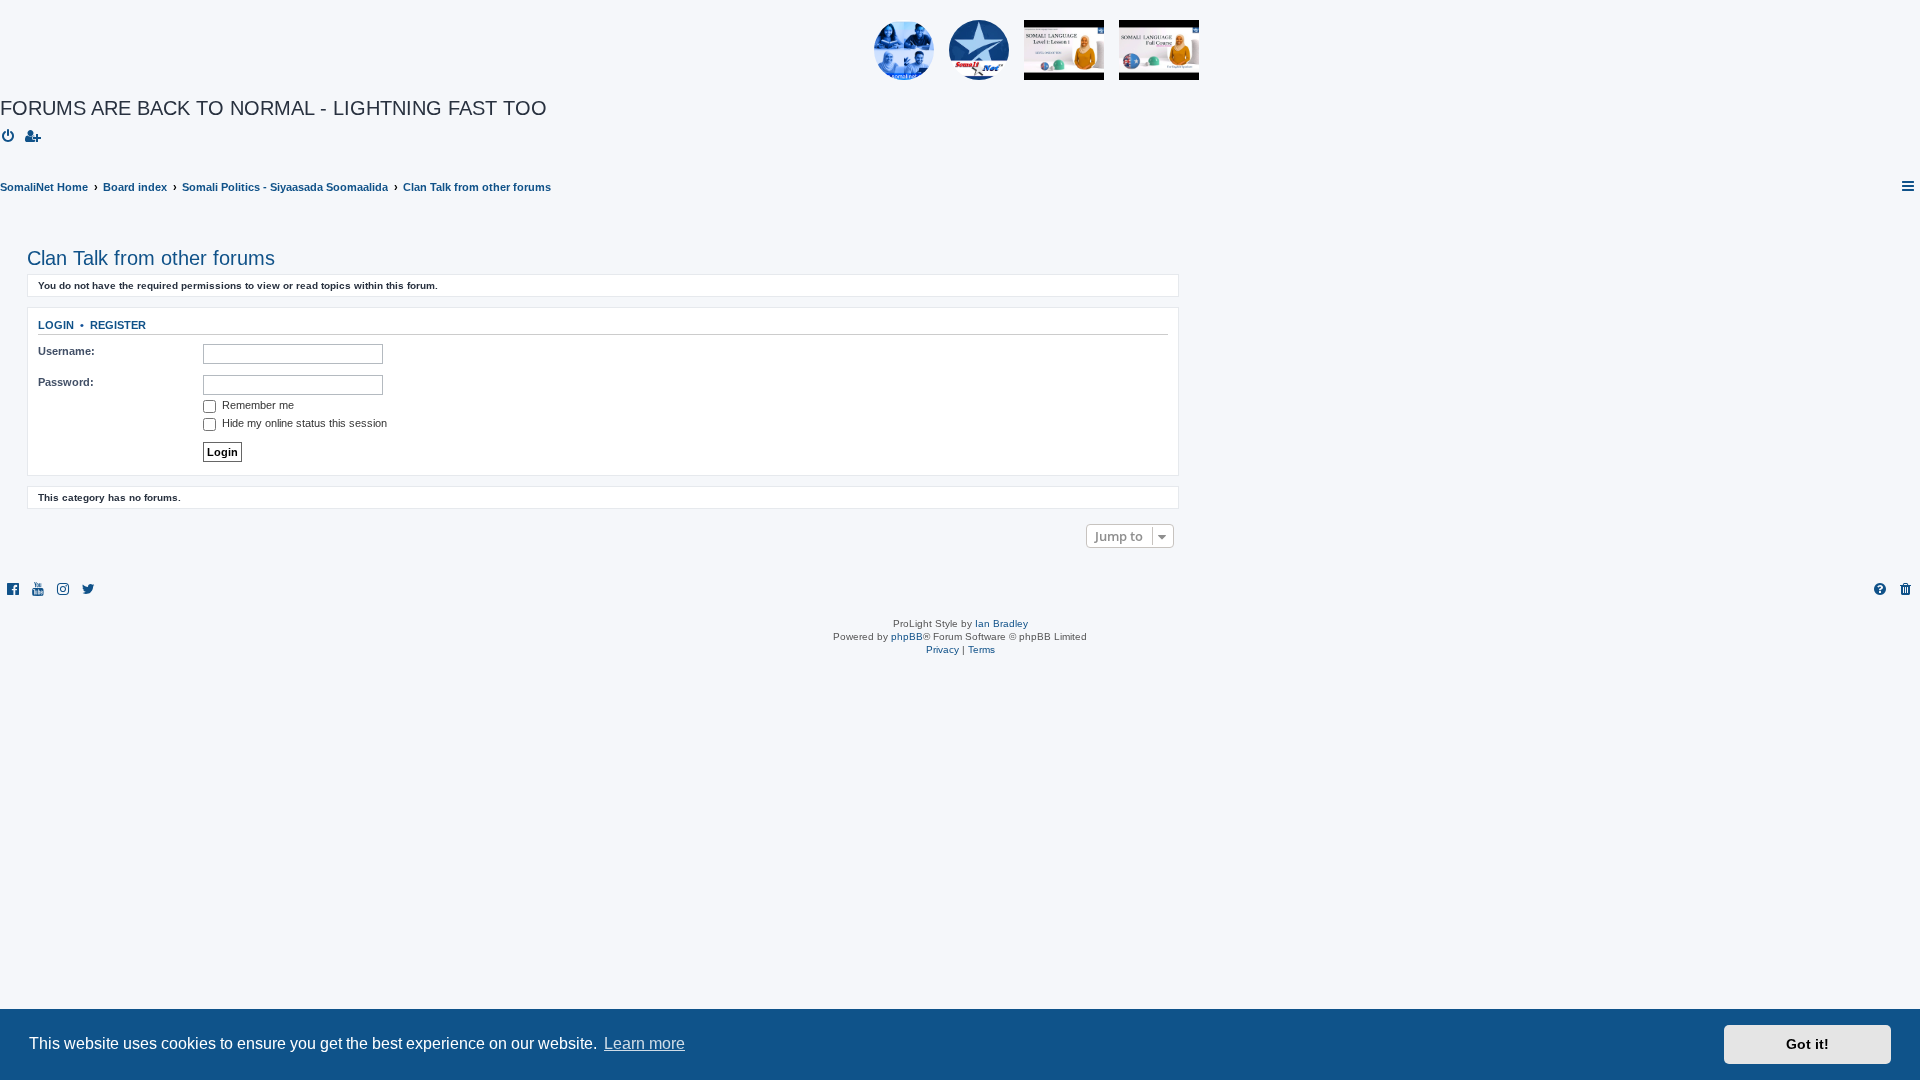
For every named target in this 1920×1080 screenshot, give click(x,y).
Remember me (256, 405)
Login (56, 325)
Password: (66, 382)
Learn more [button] (644, 1043)
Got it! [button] (1807, 1044)
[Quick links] (1909, 187)
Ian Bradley (1001, 623)
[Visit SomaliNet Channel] (904, 50)
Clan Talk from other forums (151, 258)
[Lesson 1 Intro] (1064, 50)
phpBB (907, 636)
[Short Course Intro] (1159, 50)
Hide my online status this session (303, 423)
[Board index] (76, 50)
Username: (66, 351)
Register (118, 325)
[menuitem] (9, 137)
